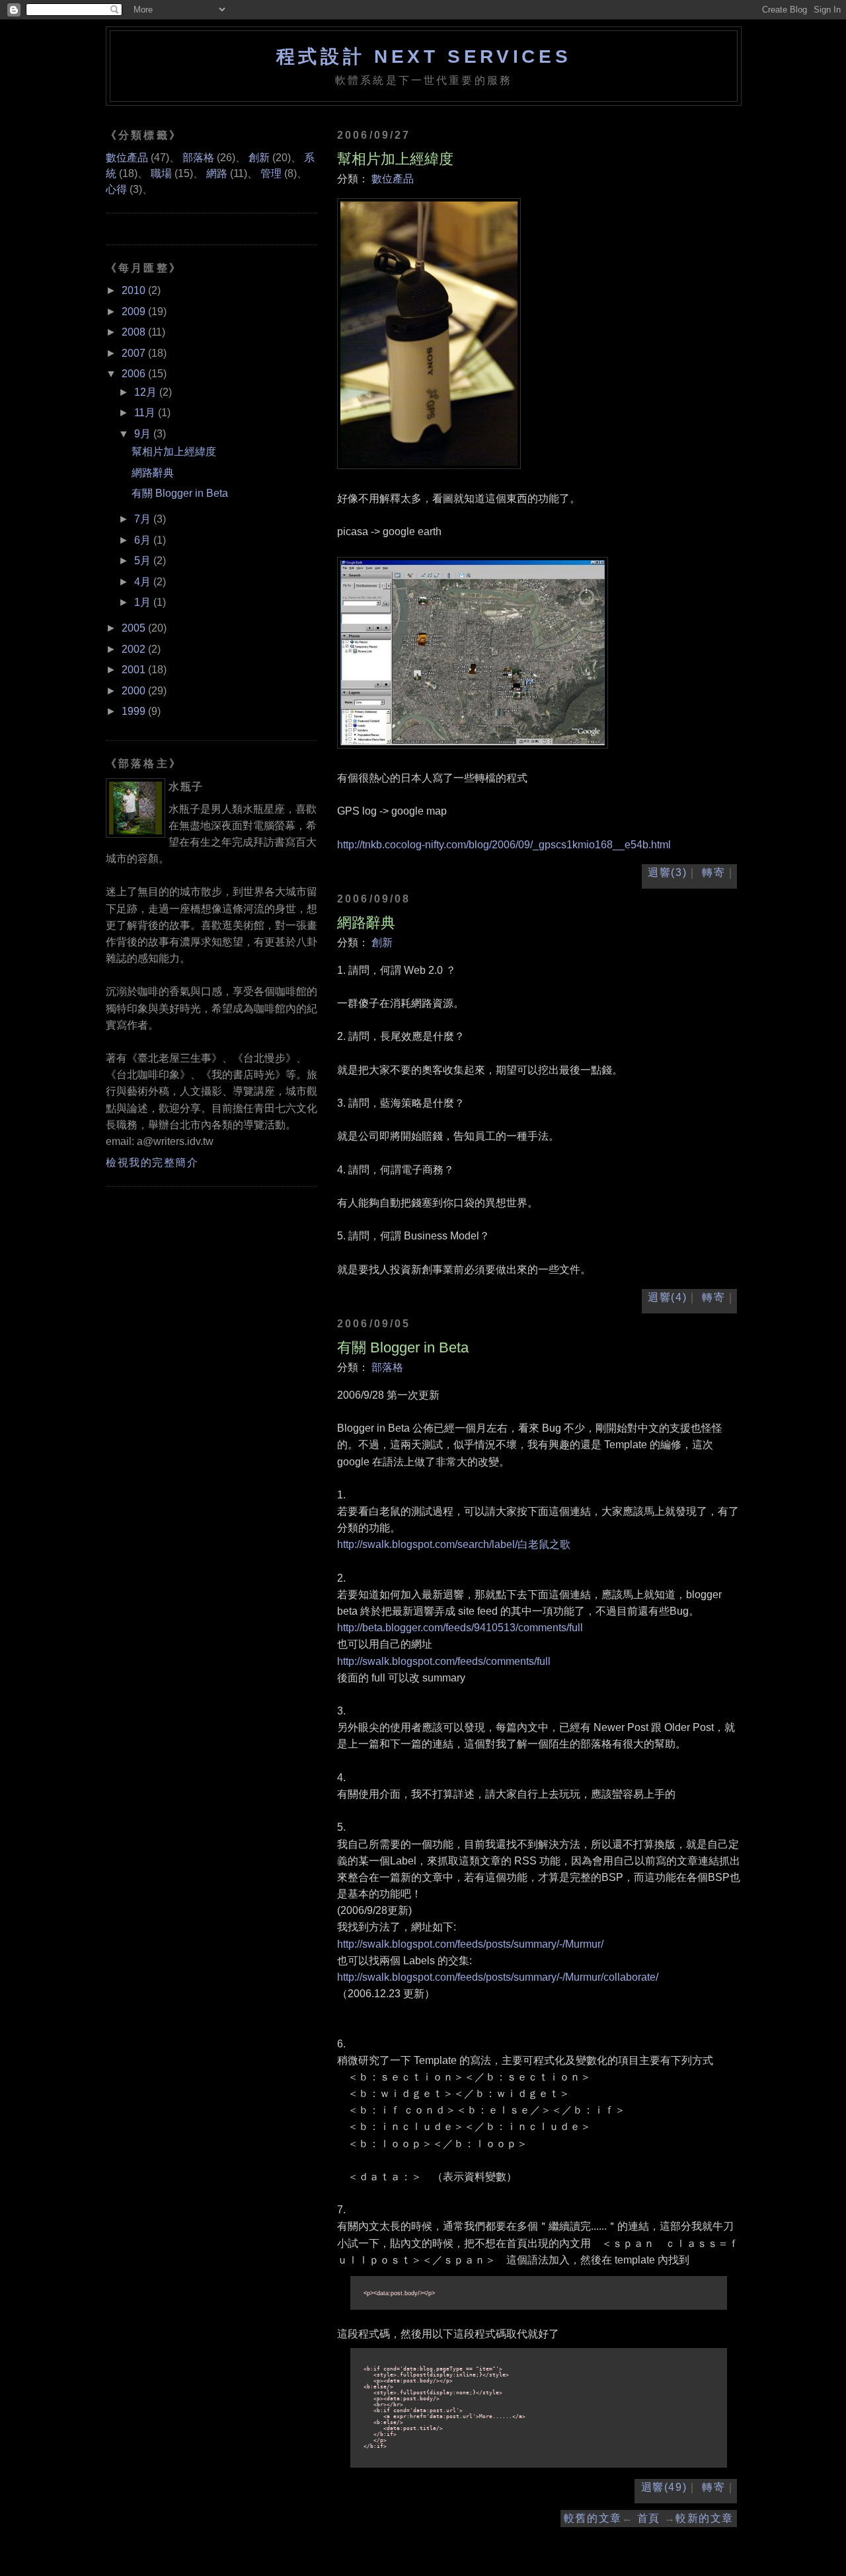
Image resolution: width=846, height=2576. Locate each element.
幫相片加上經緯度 (395, 159)
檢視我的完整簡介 (152, 1162)
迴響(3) (667, 872)
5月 (144, 561)
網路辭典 (366, 923)
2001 (135, 670)
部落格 (387, 1367)
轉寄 (713, 872)
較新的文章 (705, 2518)
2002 (135, 649)
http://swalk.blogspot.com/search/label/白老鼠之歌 (454, 1544)
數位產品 (393, 179)
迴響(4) (667, 1297)
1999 (135, 711)
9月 (144, 434)
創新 (382, 942)
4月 (144, 582)
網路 (217, 173)
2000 (135, 691)
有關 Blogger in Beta (403, 1347)
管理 (271, 173)
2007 (135, 353)
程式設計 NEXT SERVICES (424, 56)
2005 (135, 628)
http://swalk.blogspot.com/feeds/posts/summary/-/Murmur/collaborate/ (498, 1977)
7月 (144, 519)
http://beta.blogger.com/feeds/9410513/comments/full (460, 1628)
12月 (147, 392)
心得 (116, 189)
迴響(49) (664, 2487)
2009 (135, 312)
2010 (135, 290)
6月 (144, 540)
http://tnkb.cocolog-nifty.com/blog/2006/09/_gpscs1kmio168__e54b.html (504, 845)
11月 (146, 413)
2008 (135, 332)
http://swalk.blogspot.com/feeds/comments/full (444, 1661)
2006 (135, 374)
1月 (144, 602)
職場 (161, 173)
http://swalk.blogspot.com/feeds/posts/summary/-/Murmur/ (470, 1944)
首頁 (649, 2518)
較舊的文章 (593, 2518)
